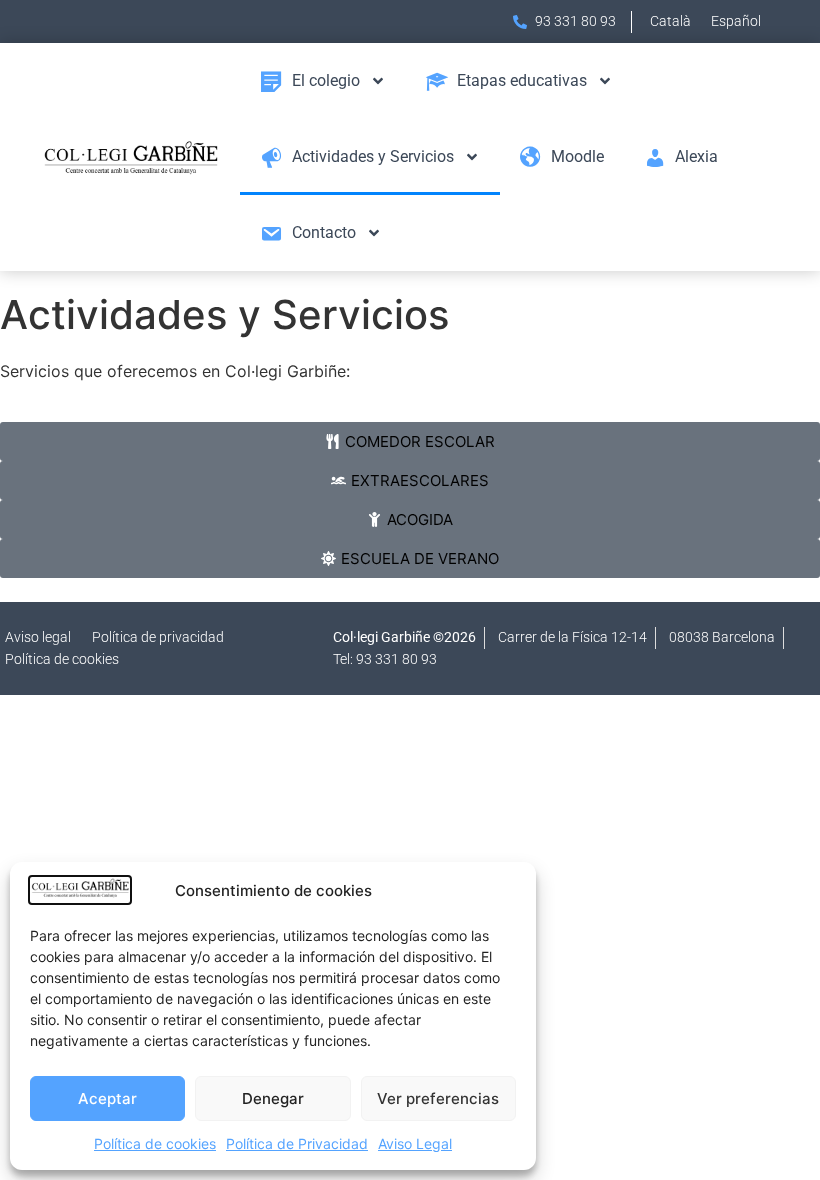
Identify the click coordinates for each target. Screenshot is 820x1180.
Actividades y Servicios (373, 156)
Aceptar (107, 1098)
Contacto (324, 232)
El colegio (326, 80)
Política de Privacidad (297, 1143)
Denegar (273, 1098)
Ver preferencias (438, 1098)
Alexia (696, 156)
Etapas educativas (522, 80)
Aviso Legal (415, 1143)
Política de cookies (155, 1143)
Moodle (577, 156)
